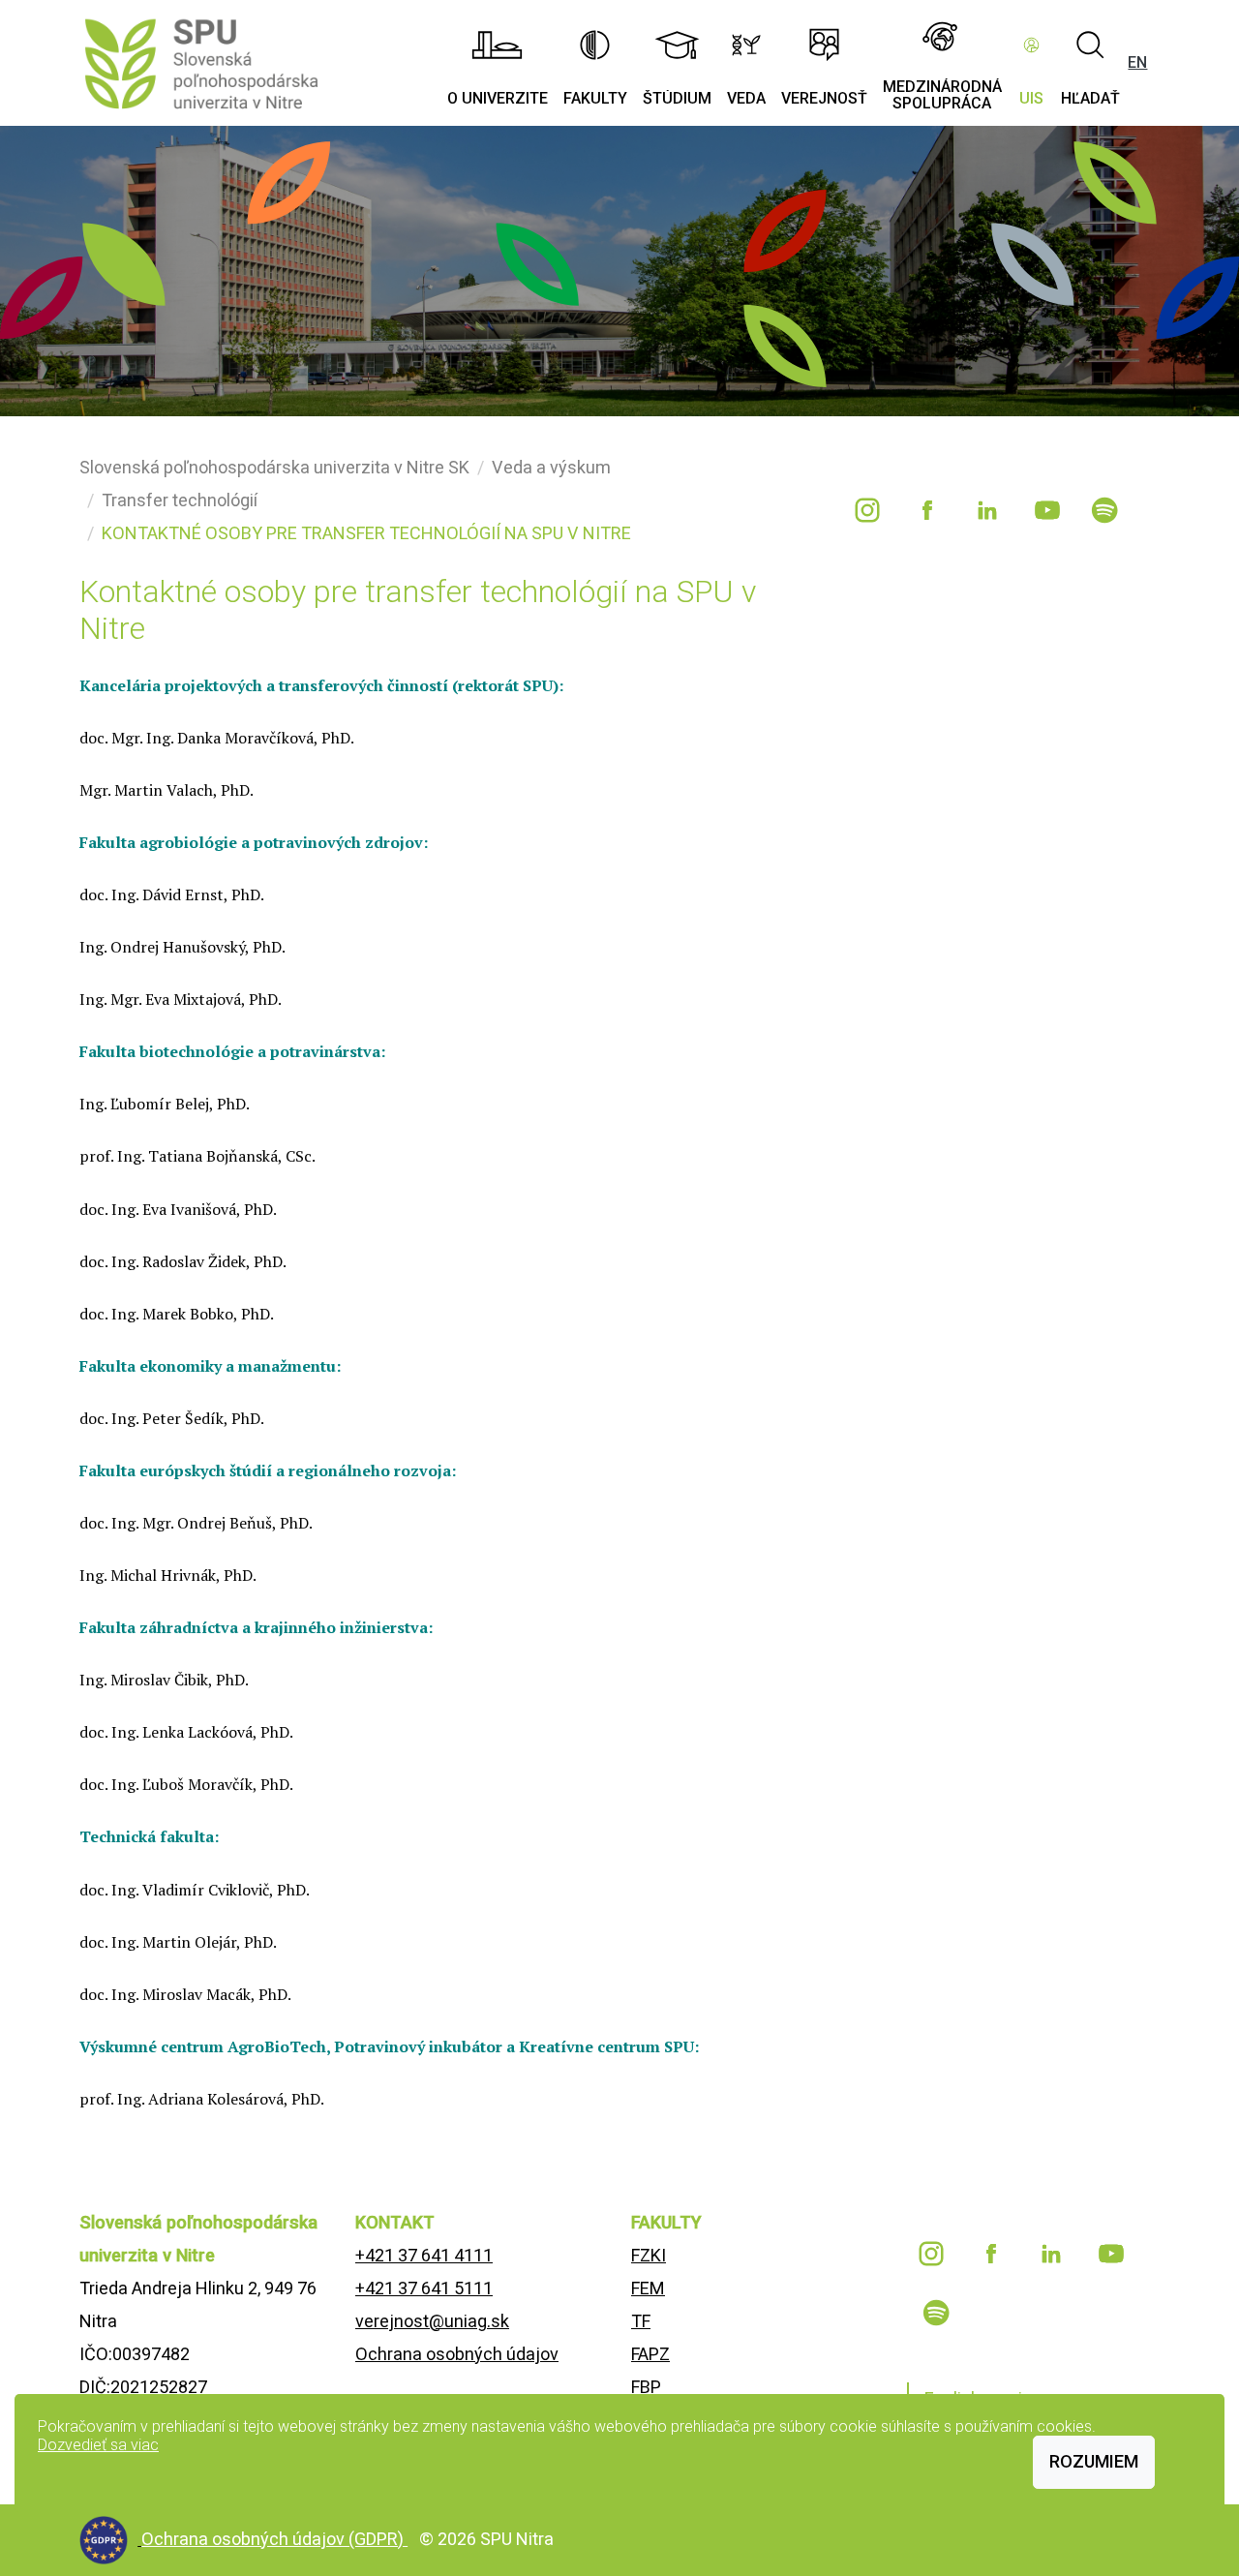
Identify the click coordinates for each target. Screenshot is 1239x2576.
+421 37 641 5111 (424, 2288)
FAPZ (650, 2354)
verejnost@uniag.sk (432, 2321)
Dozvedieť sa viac (98, 2445)
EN (1137, 62)
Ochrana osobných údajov (457, 2354)
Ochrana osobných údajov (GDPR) (274, 2539)
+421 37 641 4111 (424, 2255)
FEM (648, 2288)
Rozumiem (1094, 2461)
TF (641, 2321)
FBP (646, 2387)
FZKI (649, 2255)
